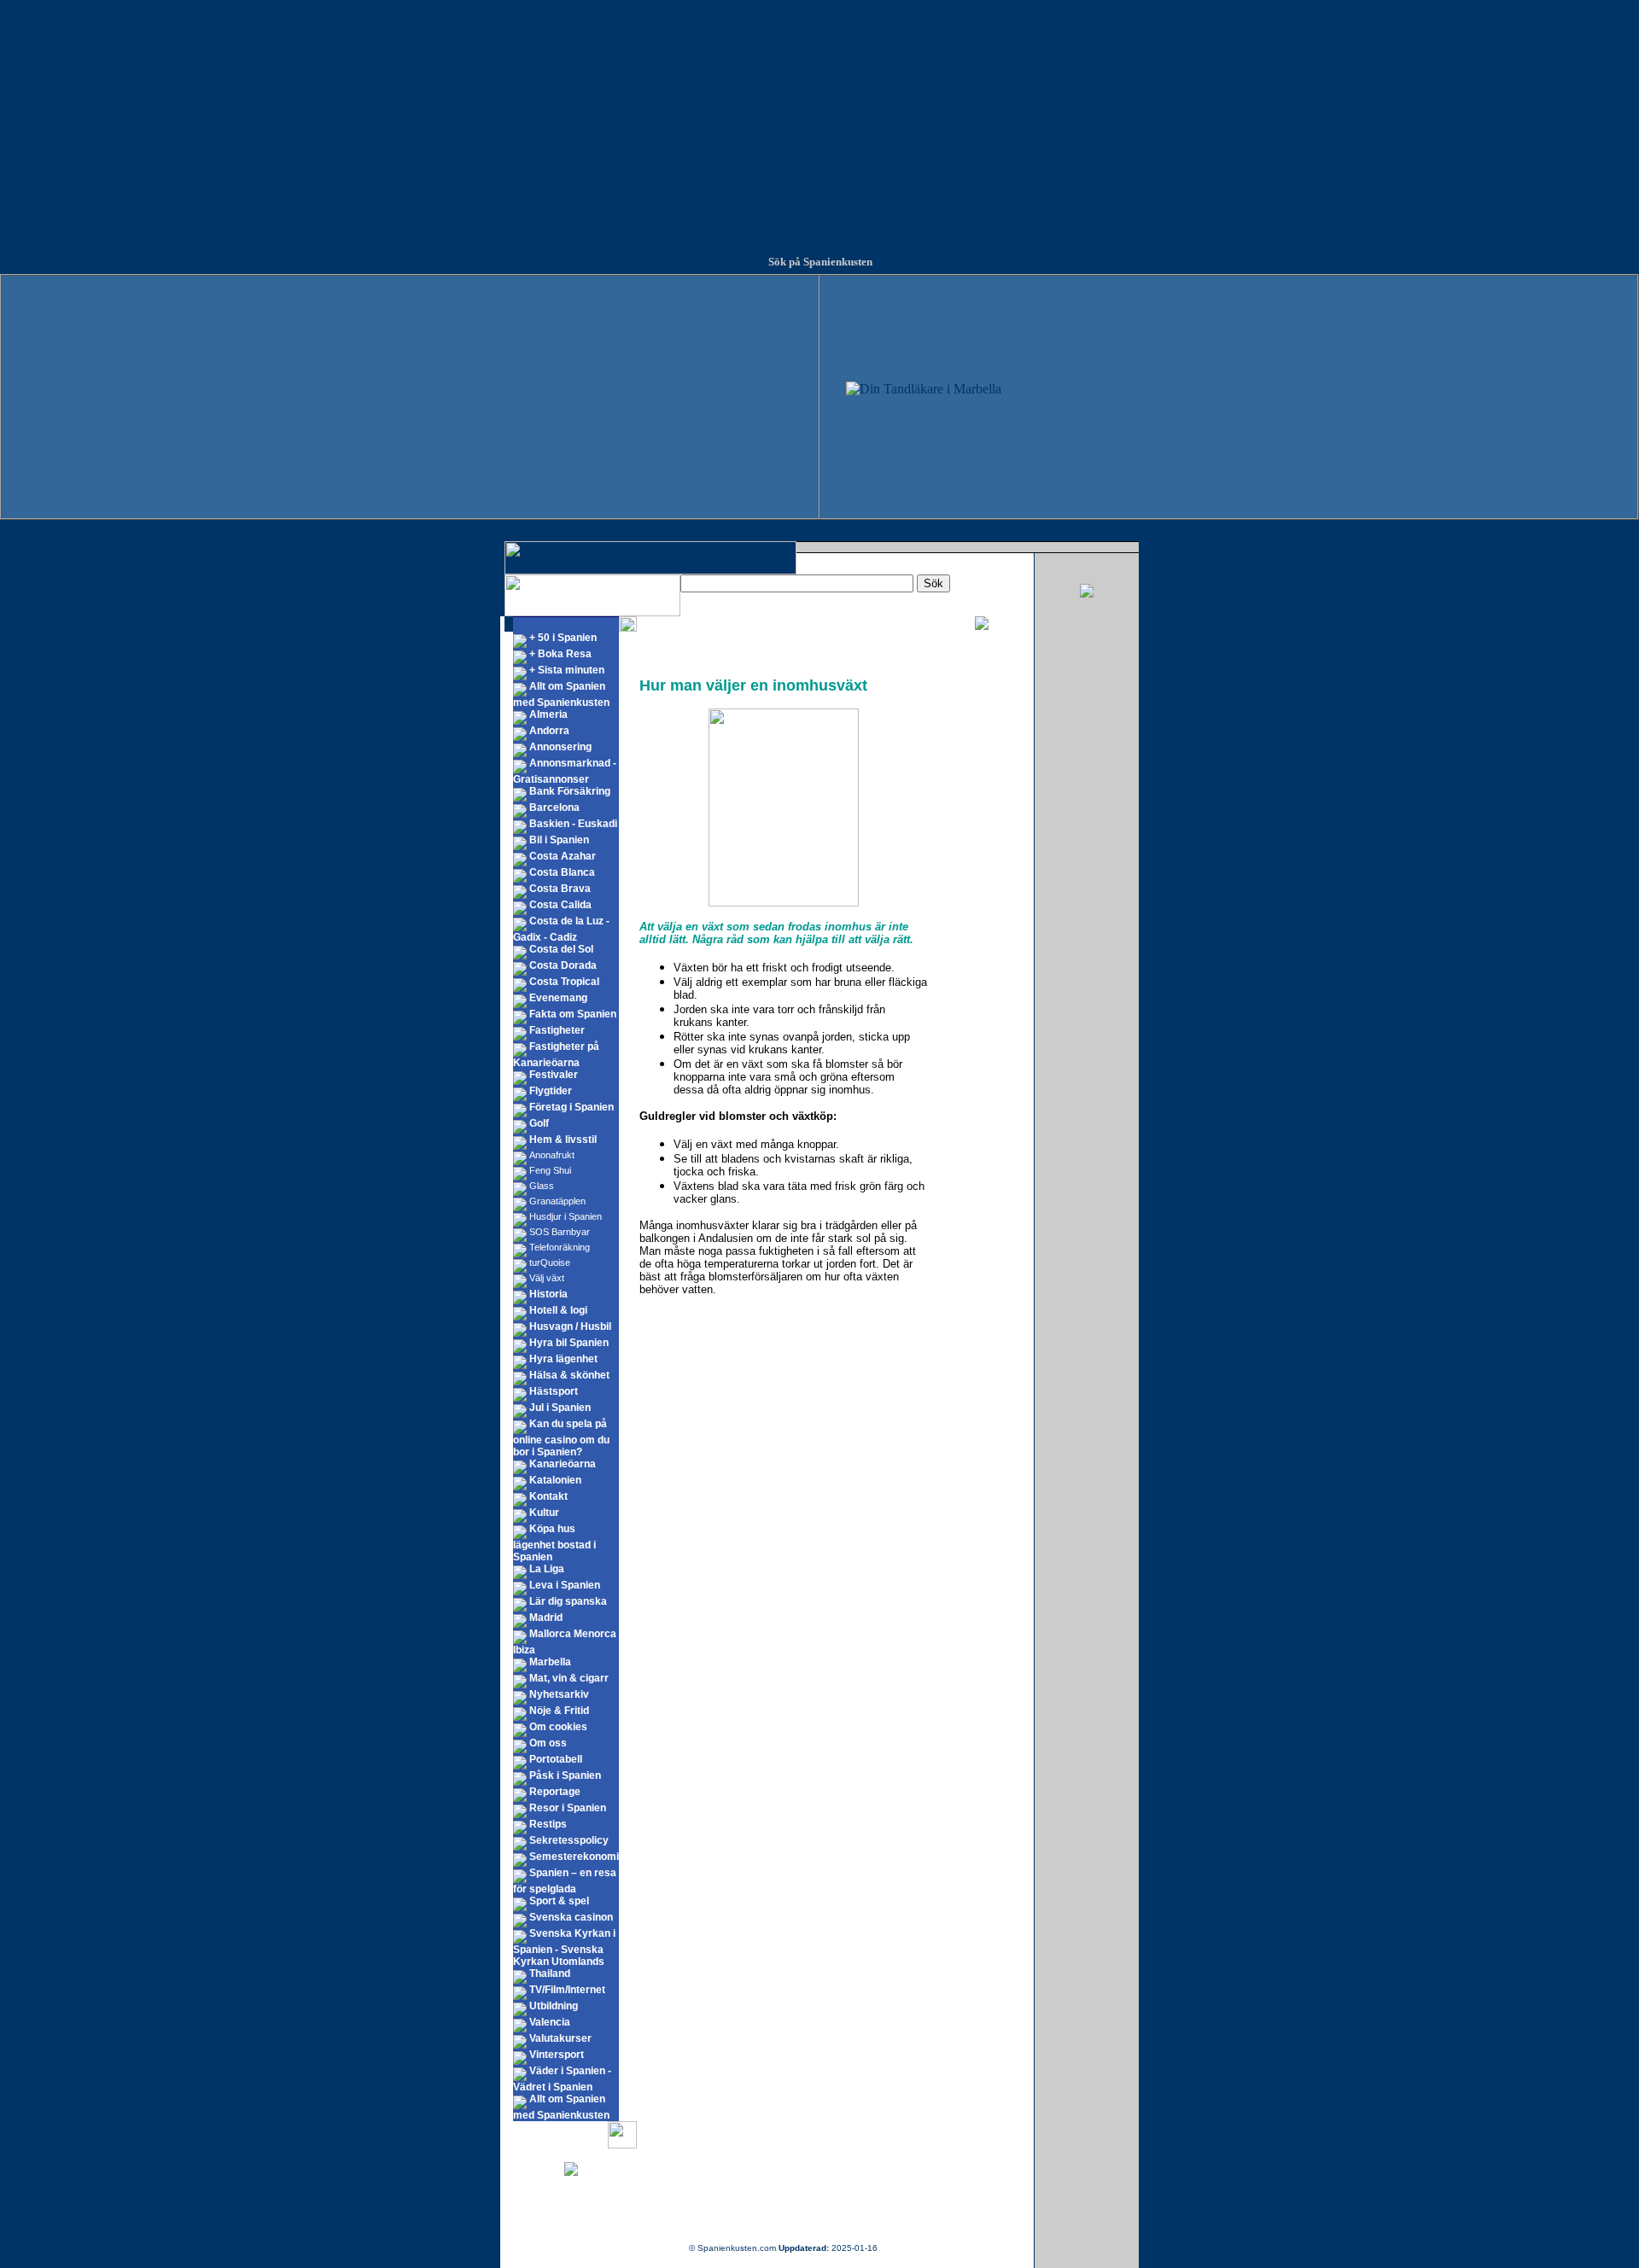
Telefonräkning (560, 1247)
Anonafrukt (552, 1155)
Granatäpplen (557, 1201)
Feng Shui (550, 1170)
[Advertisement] (819, 120)
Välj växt (547, 1278)
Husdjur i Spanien (566, 1216)
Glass (542, 1186)
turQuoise (550, 1262)
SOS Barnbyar (560, 1232)
